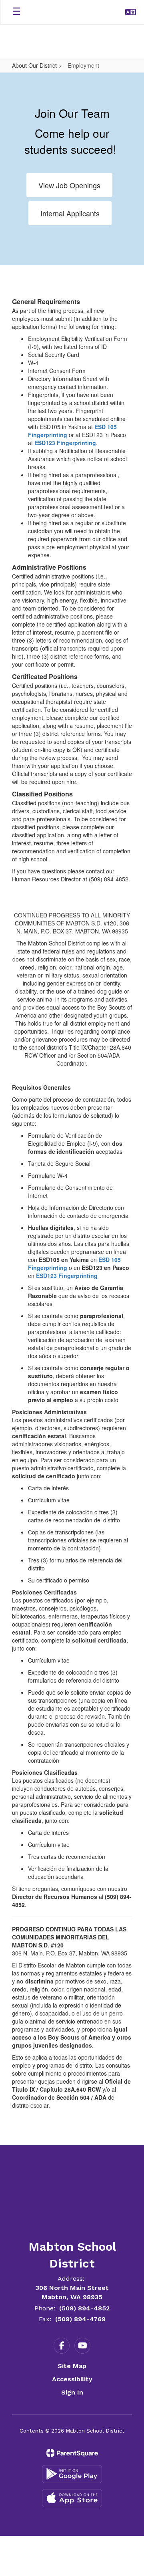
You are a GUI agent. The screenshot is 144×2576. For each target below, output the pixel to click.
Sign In (72, 2392)
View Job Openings (69, 185)
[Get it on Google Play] (72, 2474)
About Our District (34, 65)
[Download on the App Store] (72, 2498)
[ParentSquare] (72, 2453)
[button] (131, 12)
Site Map (72, 2366)
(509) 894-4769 (80, 2319)
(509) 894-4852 (84, 2308)
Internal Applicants (70, 213)
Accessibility (72, 2379)
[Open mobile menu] (16, 12)
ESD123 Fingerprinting (65, 443)
